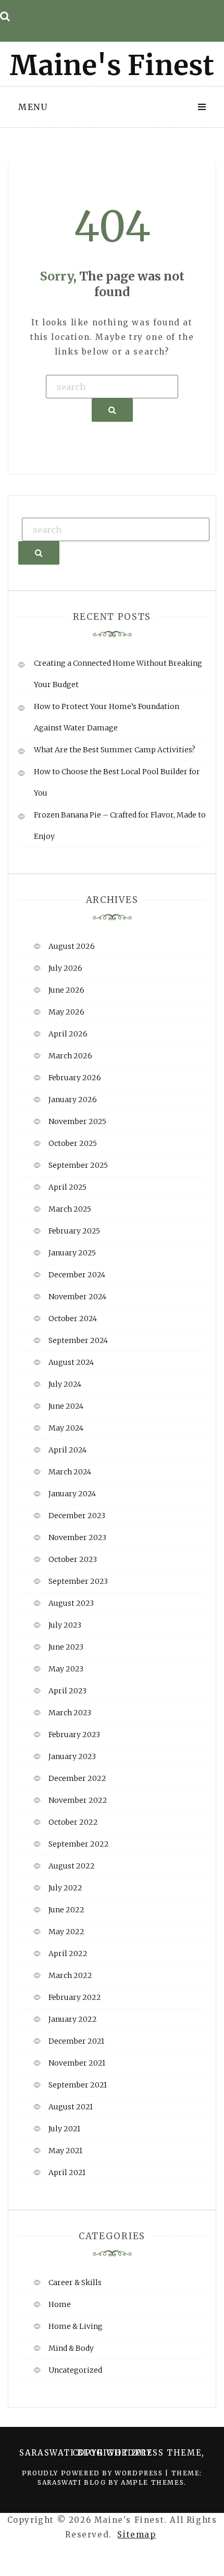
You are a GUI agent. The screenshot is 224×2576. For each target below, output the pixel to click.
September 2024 (78, 1340)
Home (60, 2304)
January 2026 (73, 1100)
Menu (33, 107)
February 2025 (74, 1231)
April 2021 (67, 2172)
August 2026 (72, 946)
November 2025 (77, 1121)
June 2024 (66, 1406)
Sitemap (136, 2535)
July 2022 (65, 1888)
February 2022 (75, 1997)
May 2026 (66, 1012)
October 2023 (73, 1559)
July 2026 (65, 968)
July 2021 (64, 2129)
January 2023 (72, 1756)
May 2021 (65, 2151)
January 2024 (72, 1494)
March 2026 (70, 1056)
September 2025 (78, 1165)
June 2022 (66, 1910)
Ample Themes (152, 2482)
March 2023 (70, 1713)
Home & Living (76, 2326)
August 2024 (71, 1362)
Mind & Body (71, 2348)
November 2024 (77, 1297)
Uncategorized (75, 2370)
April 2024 (67, 1450)
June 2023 (66, 1647)
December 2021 (76, 2041)
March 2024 (70, 1472)
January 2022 (73, 2019)
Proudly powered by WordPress (94, 2473)
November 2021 (77, 2063)
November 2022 (78, 1800)
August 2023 (71, 1603)
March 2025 (70, 1209)
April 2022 (68, 1954)
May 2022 (66, 1932)
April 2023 (67, 1691)
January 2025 (72, 1253)
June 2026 (66, 990)
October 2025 (73, 1143)
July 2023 (65, 1625)
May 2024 (66, 1428)
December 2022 (77, 1778)
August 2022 (72, 1866)
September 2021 (78, 2085)
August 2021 (71, 2107)
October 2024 (73, 1318)
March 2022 (70, 1975)
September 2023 (78, 1581)
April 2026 (68, 1034)
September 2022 (79, 1844)
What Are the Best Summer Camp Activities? (115, 750)
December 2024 (77, 1275)
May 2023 (66, 1669)
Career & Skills (75, 2282)
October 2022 (73, 1822)
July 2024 (65, 1384)
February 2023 (74, 1735)
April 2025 (67, 1187)
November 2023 (77, 1537)
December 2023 (77, 1516)
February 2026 (75, 1078)
